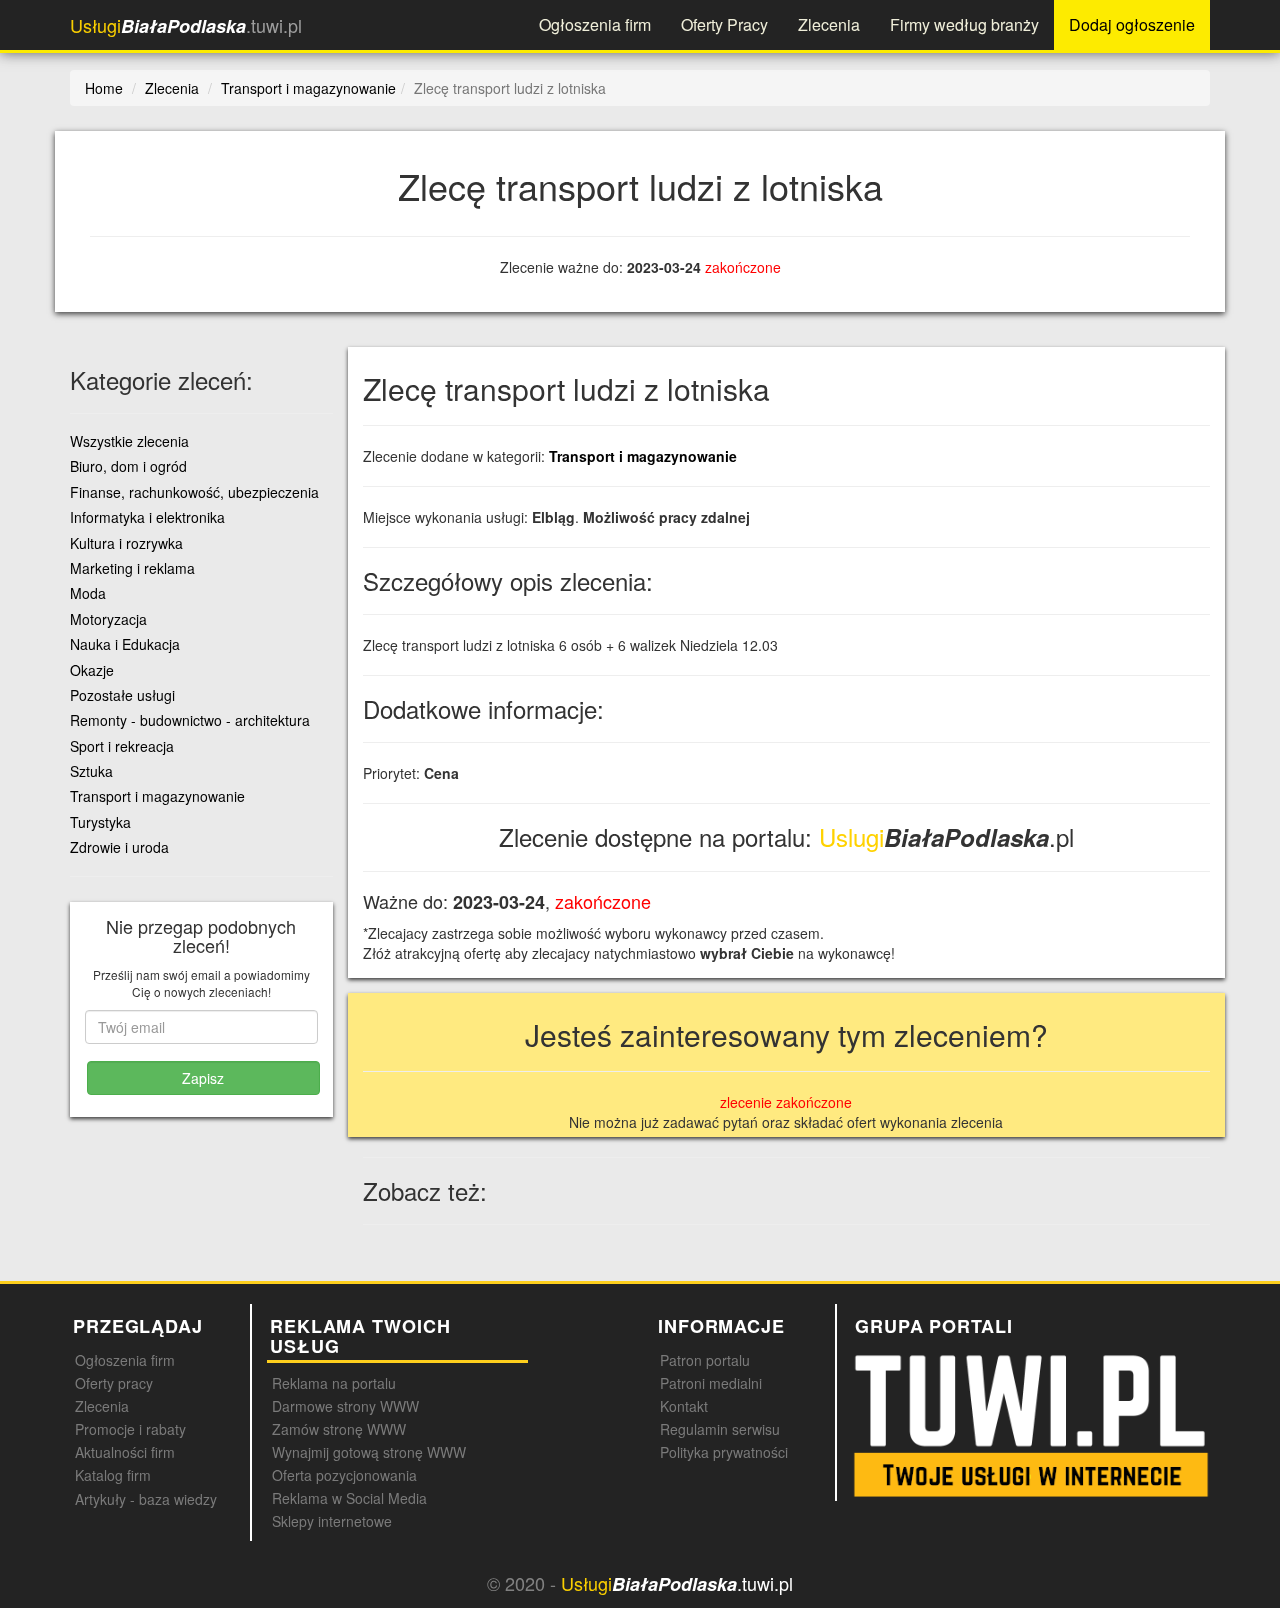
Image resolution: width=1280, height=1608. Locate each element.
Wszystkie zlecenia (129, 441)
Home (104, 88)
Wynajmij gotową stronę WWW (369, 1452)
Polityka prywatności (724, 1452)
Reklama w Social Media (349, 1498)
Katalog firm (113, 1475)
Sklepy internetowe (332, 1521)
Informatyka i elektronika (147, 517)
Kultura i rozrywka (126, 543)
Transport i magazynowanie (643, 456)
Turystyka (100, 822)
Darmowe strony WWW (345, 1406)
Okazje (92, 670)
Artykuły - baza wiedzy (146, 1499)
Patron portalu (705, 1360)
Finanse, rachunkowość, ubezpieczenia (194, 492)
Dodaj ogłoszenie (1132, 24)
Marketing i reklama (132, 568)
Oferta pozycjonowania (344, 1475)
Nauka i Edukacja (125, 644)
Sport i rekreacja (122, 746)
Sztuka (91, 771)
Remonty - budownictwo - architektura (190, 720)
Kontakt (684, 1406)
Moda (88, 593)
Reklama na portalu (334, 1383)
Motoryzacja (108, 619)
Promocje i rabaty (130, 1429)
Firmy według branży (964, 24)
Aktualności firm (125, 1452)
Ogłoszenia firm (595, 24)
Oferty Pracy (724, 24)
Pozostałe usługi (122, 695)
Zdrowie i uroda (119, 847)
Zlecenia (829, 24)
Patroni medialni (711, 1383)
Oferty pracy (114, 1383)
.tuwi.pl (186, 25)
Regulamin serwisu (720, 1429)
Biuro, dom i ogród (128, 466)
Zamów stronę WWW (339, 1429)
